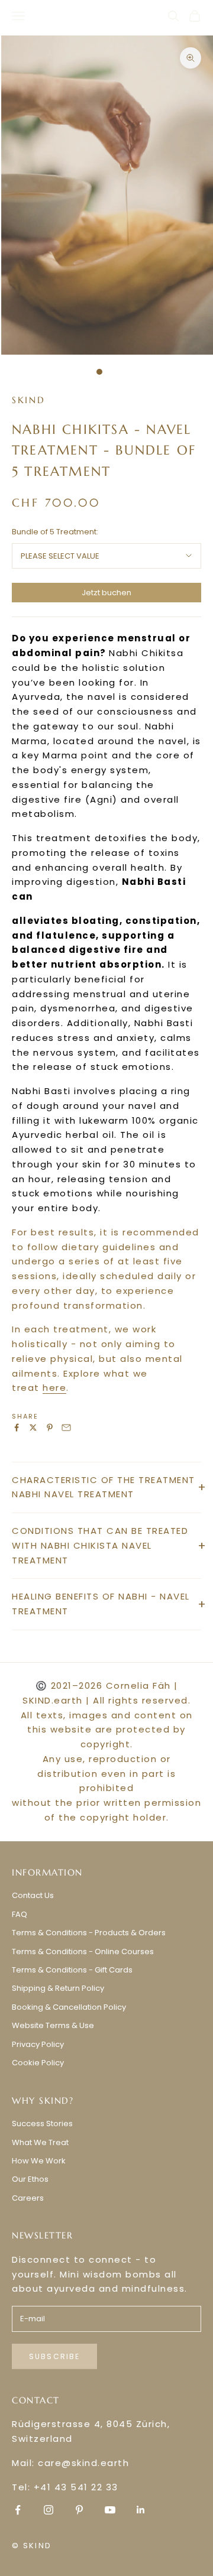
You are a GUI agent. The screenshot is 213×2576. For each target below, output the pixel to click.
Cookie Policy (38, 2063)
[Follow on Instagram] (49, 2510)
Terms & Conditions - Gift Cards (72, 1970)
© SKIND (32, 2546)
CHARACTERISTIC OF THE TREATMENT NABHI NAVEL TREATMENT (104, 1487)
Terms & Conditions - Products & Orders (89, 1933)
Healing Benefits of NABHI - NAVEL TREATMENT (101, 1604)
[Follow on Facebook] (18, 2510)
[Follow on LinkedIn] (141, 2510)
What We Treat (40, 2142)
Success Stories (42, 2124)
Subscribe (54, 2356)
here (54, 1388)
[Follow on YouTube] (110, 2510)
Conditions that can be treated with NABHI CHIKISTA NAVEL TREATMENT (100, 1545)
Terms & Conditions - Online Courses (83, 1952)
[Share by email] (66, 1427)
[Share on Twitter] (33, 1427)
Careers (28, 2198)
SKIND (29, 400)
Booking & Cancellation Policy (69, 2007)
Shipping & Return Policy (58, 1988)
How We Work (39, 2161)
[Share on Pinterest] (50, 1427)
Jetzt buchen (106, 593)
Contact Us (33, 1895)
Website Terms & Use (53, 2025)
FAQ (20, 1914)
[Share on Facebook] (17, 1427)
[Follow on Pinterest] (79, 2510)
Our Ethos (30, 2179)
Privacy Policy (38, 2044)
